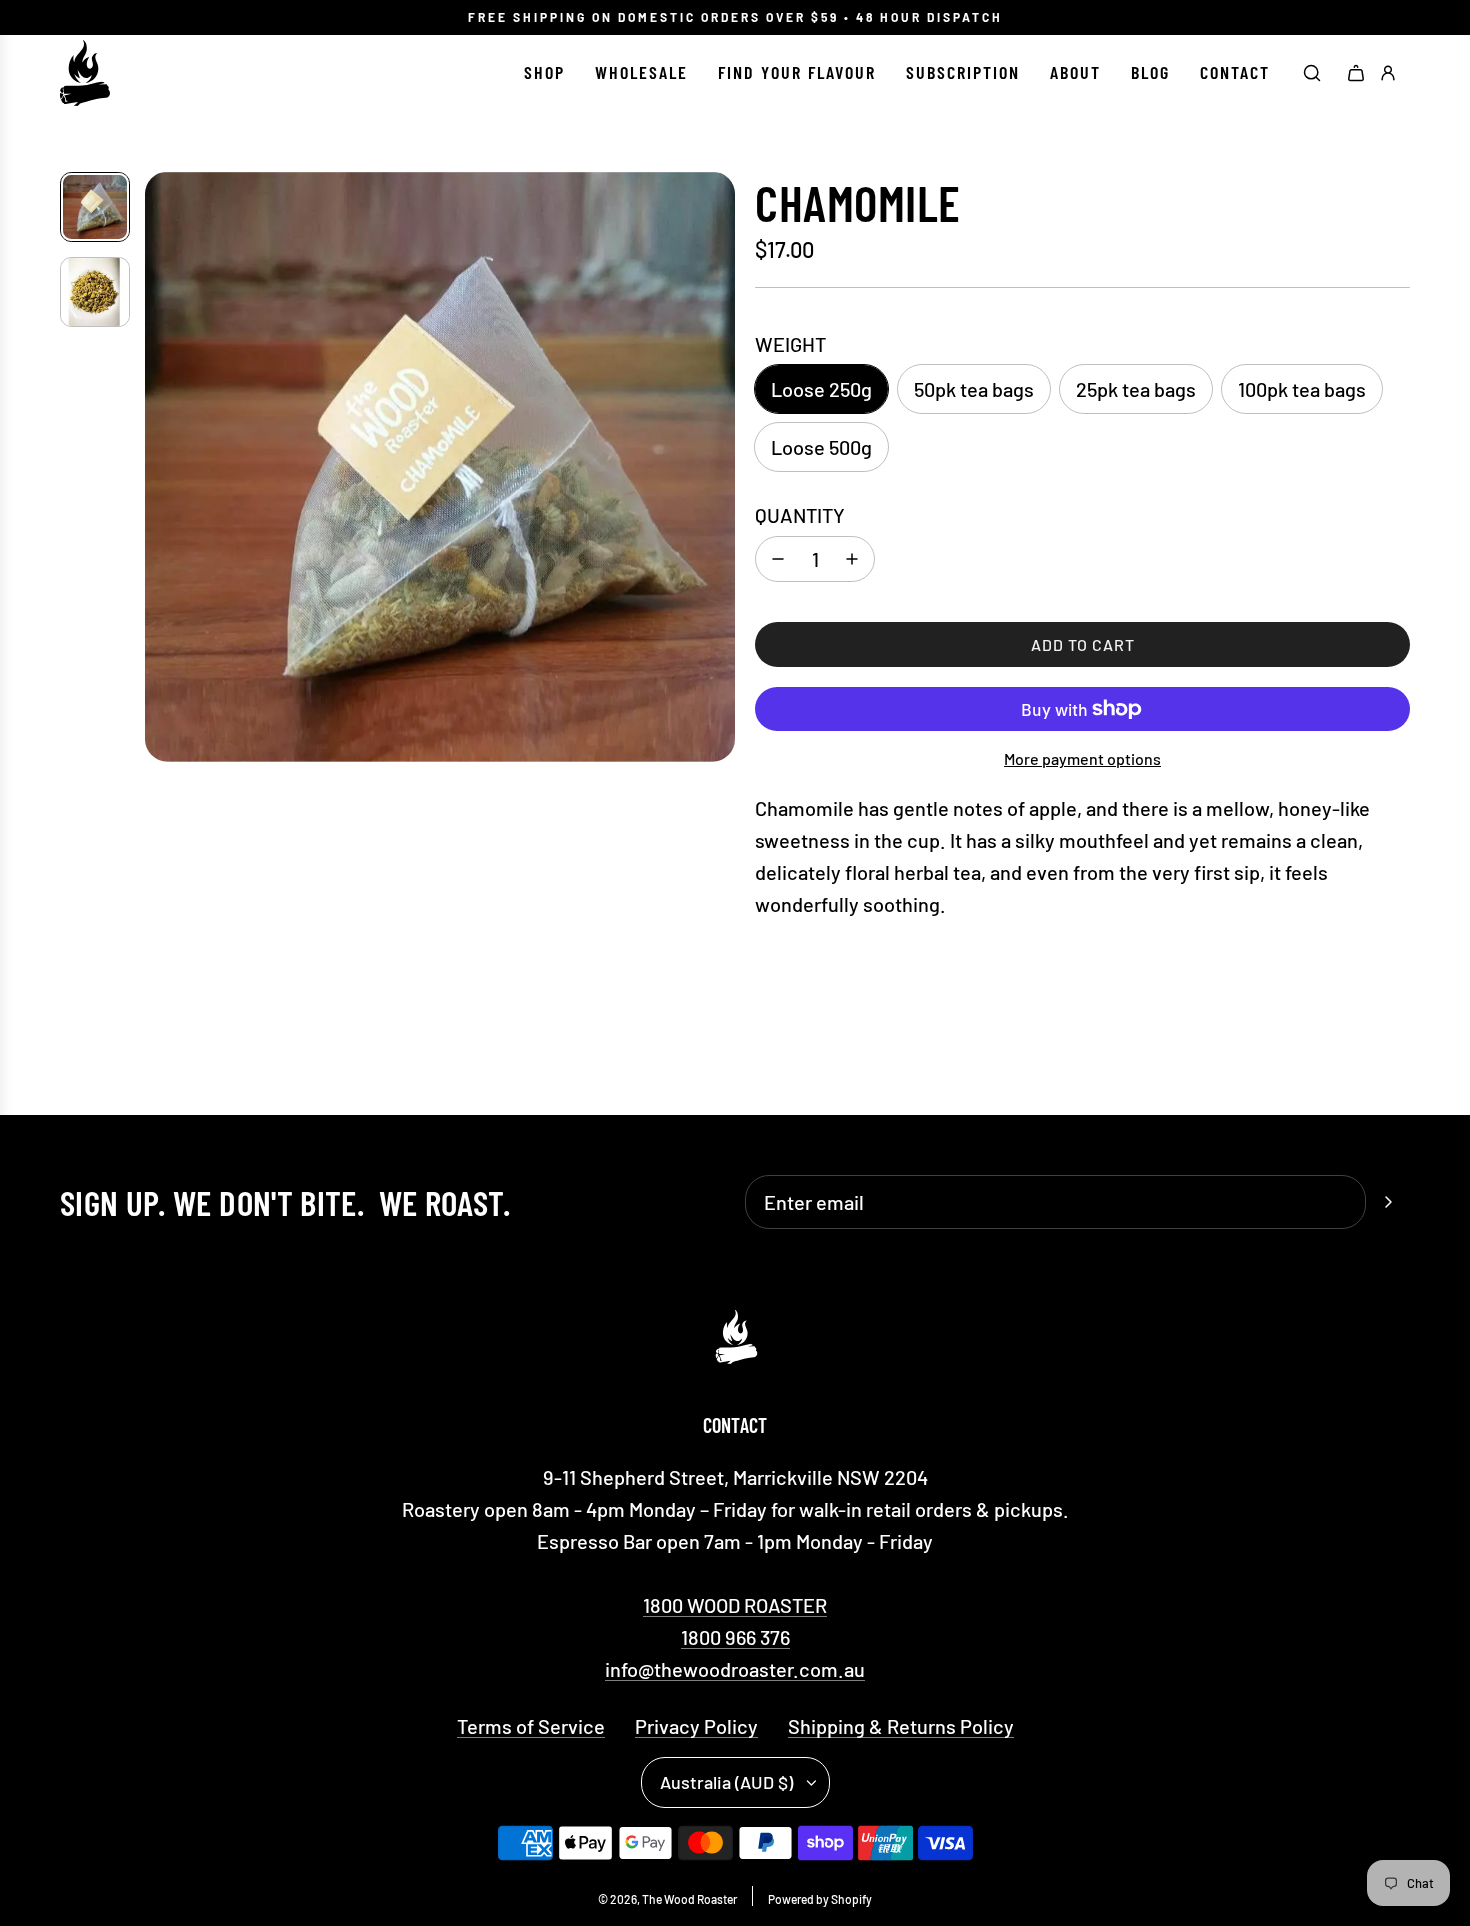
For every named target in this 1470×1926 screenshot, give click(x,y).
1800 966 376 (735, 1637)
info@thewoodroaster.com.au (735, 1669)
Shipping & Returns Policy (901, 1726)
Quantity (800, 515)
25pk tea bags (1136, 389)
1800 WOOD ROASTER (735, 1605)
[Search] (1312, 73)
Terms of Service (531, 1726)
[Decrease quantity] (778, 559)
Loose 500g (821, 447)
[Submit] (1388, 1202)
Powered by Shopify (820, 1899)
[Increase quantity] (852, 559)
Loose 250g (821, 389)
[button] (161, 467)
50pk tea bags (974, 389)
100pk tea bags (1302, 389)
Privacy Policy (696, 1726)
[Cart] (1356, 73)
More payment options (1082, 758)
